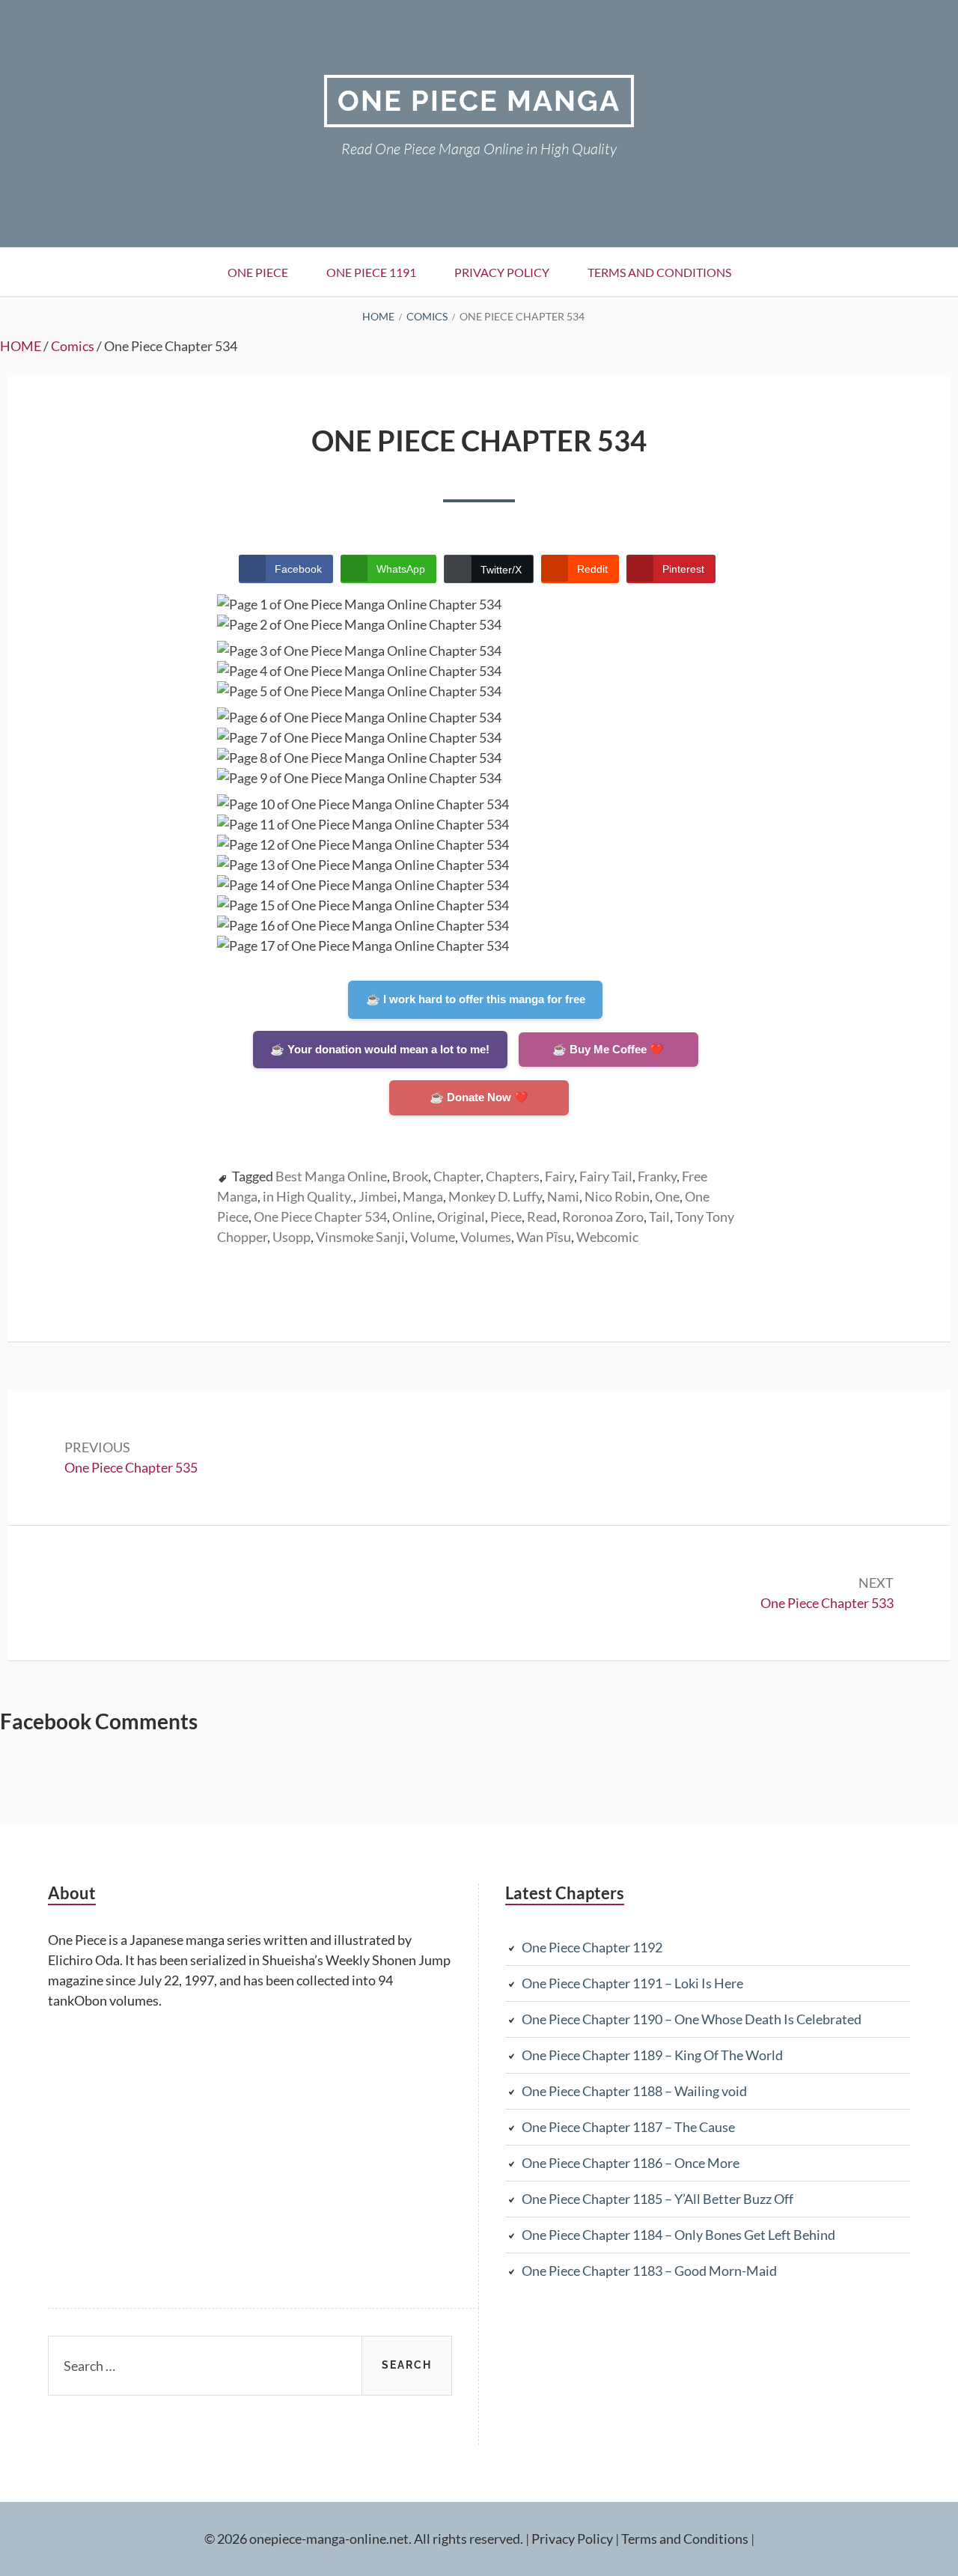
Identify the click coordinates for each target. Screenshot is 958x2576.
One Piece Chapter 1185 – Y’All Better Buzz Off (658, 2199)
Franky (657, 1176)
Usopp (292, 1237)
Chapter (457, 1176)
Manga (423, 1196)
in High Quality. (308, 1196)
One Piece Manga (479, 101)
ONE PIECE (258, 272)
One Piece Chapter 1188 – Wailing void (634, 2091)
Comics (73, 346)
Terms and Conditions (659, 272)
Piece (506, 1217)
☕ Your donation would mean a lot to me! (380, 1049)
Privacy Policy (502, 272)
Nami (563, 1196)
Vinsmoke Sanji (360, 1237)
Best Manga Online (331, 1176)
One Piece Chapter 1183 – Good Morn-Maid (649, 2271)
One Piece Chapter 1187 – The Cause (628, 2127)
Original (461, 1217)
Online (412, 1217)
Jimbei (378, 1196)
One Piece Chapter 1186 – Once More (631, 2163)
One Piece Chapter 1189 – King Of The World (652, 2055)
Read (542, 1217)
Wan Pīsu (544, 1237)
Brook (410, 1176)
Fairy (559, 1176)
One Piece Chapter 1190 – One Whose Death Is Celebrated (692, 2019)
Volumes (486, 1237)
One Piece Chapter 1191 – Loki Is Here (632, 1983)
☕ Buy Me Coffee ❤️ (608, 1049)
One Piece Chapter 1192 (592, 1947)
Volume (433, 1237)
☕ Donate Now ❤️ (479, 1097)
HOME (21, 346)
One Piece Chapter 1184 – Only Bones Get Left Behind (678, 2235)
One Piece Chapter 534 (320, 1217)
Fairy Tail (606, 1176)
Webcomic (607, 1237)
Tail (659, 1217)
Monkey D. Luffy (495, 1196)
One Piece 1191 (371, 272)
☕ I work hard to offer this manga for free (476, 999)
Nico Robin (617, 1196)
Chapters (513, 1176)
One (667, 1196)
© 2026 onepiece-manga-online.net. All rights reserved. (364, 2539)
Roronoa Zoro (603, 1217)
